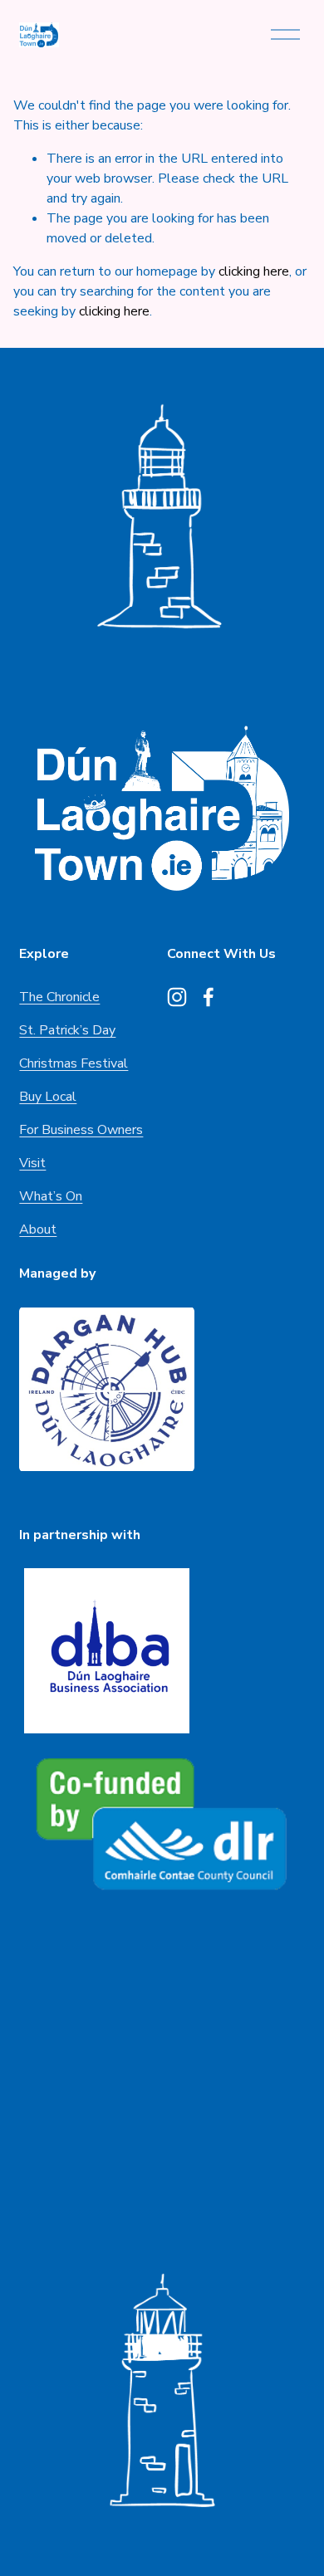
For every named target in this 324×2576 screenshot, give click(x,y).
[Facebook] (209, 997)
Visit (32, 1163)
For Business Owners (81, 1130)
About (38, 1229)
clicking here (254, 271)
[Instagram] (177, 997)
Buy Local (48, 1097)
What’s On (51, 1196)
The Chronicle (59, 997)
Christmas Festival (74, 1063)
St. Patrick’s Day (67, 1030)
